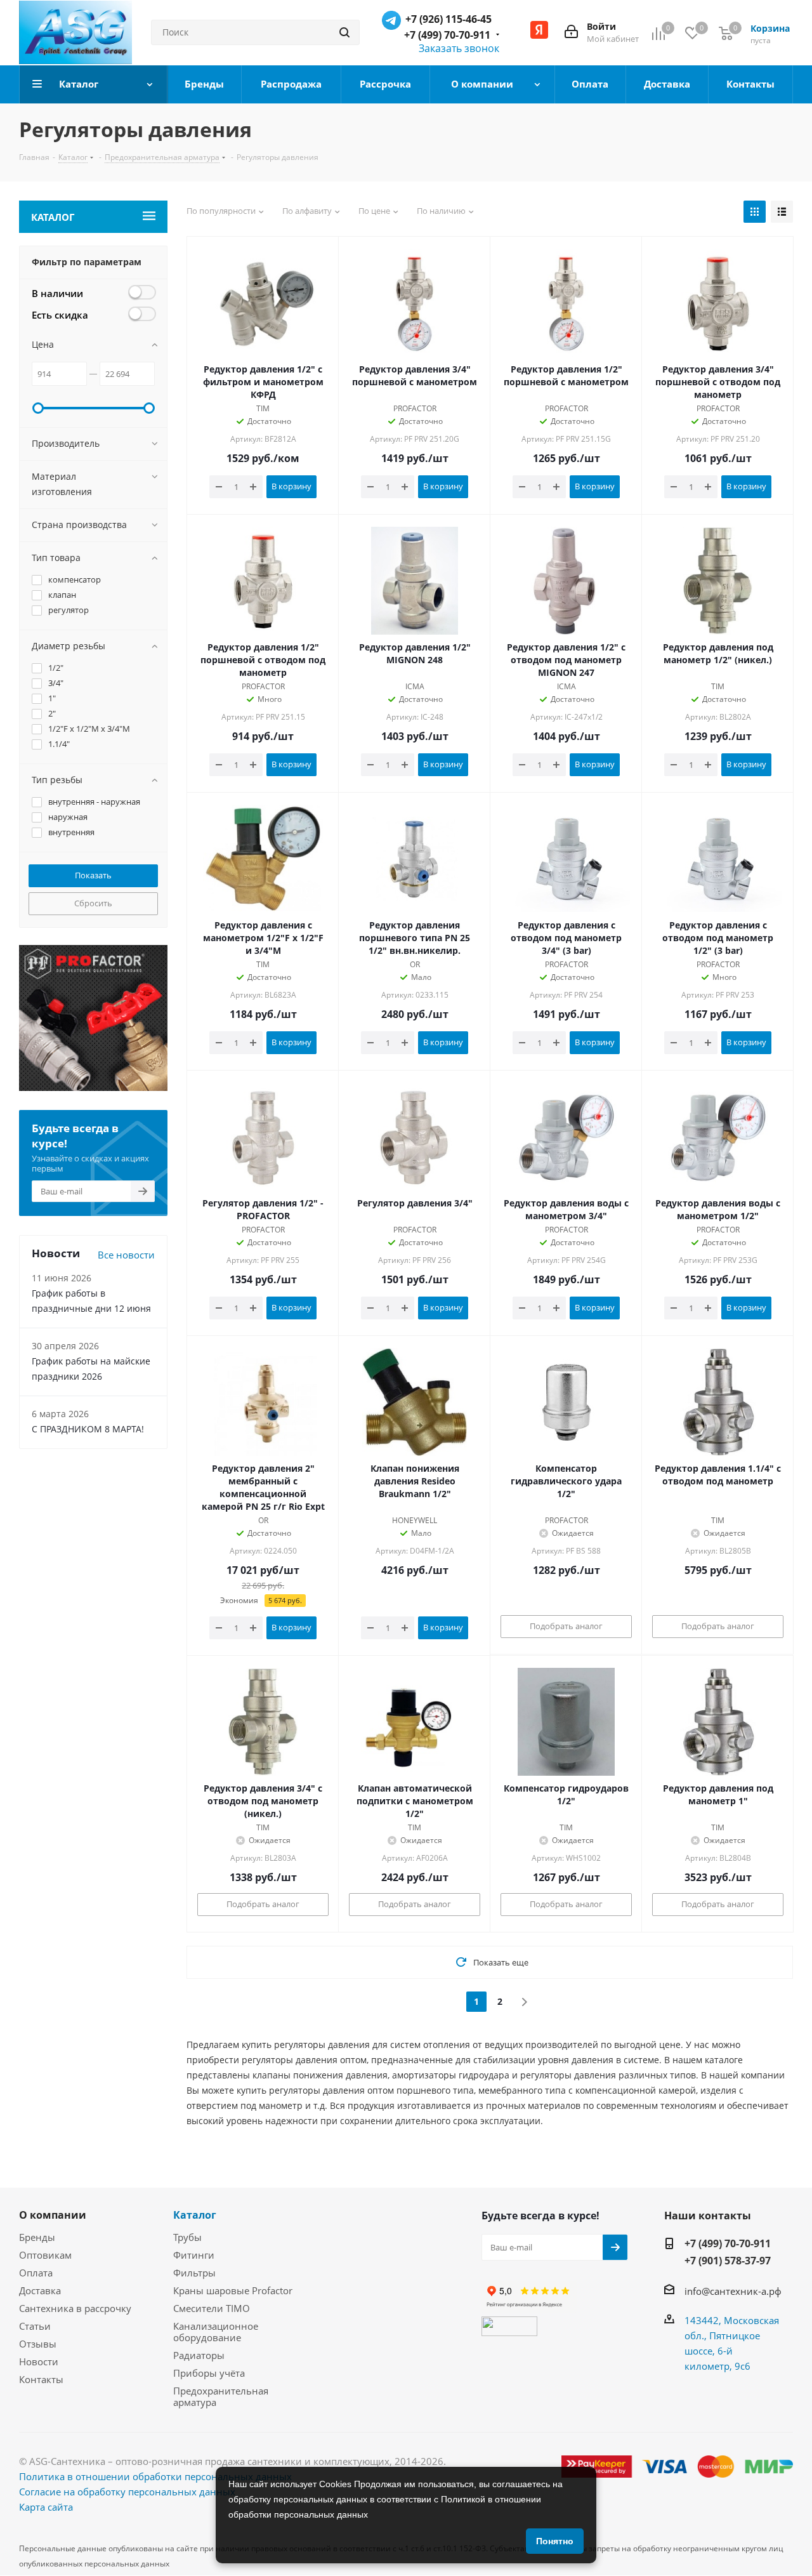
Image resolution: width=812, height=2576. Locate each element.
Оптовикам (45, 2255)
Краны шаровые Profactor (233, 2290)
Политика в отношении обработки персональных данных (155, 2476)
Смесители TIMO (212, 2308)
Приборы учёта (209, 2373)
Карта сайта (46, 2507)
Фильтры (194, 2273)
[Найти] (344, 32)
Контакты (41, 2379)
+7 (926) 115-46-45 (449, 19)
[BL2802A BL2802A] (718, 581)
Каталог (195, 2215)
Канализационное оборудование (216, 2332)
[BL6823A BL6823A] (263, 859)
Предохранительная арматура (221, 2396)
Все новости (126, 1255)
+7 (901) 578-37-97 (728, 2261)
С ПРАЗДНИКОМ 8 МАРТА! (88, 1429)
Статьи (35, 2326)
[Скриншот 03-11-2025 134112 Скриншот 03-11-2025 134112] (263, 303)
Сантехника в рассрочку (75, 2308)
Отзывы (38, 2344)
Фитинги (194, 2255)
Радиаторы (199, 2355)
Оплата (36, 2273)
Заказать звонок (459, 48)
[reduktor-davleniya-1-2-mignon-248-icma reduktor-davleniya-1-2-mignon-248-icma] (415, 581)
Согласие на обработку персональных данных (127, 2492)
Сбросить (93, 903)
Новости (39, 2361)
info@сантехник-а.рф (733, 2291)
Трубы (187, 2237)
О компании (53, 2215)
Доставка (40, 2290)
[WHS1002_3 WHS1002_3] (566, 1722)
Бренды (37, 2237)
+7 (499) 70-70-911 (447, 35)
